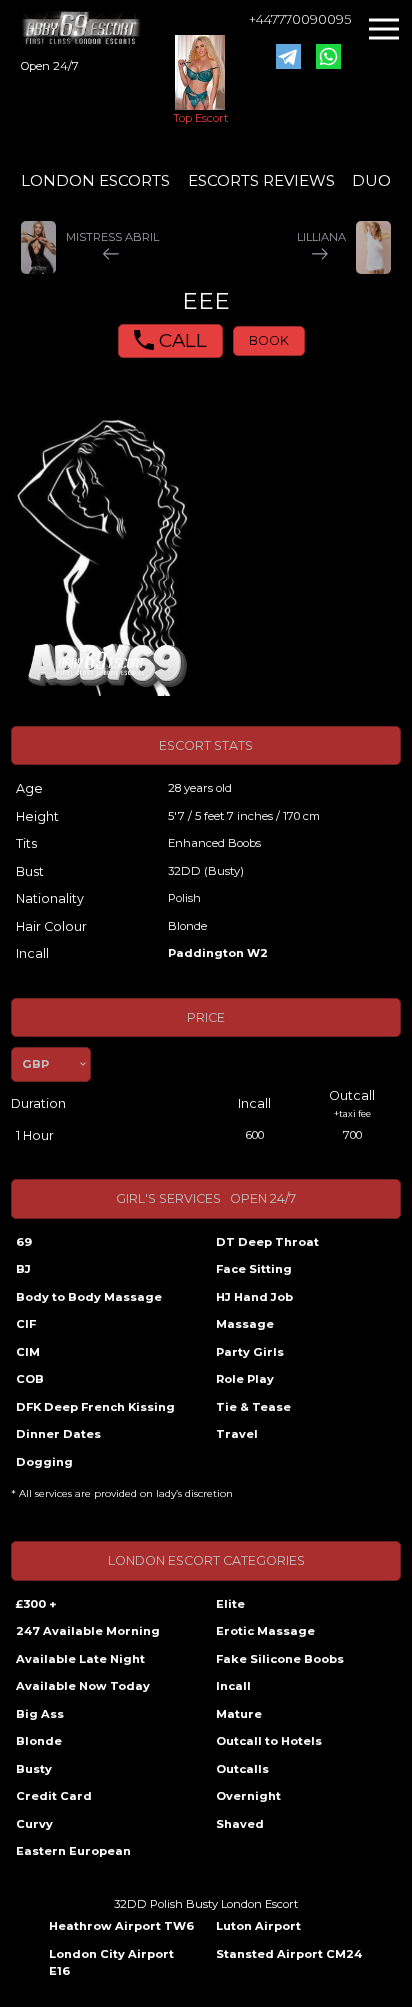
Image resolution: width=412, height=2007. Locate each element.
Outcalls (242, 1769)
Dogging (44, 1462)
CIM (28, 1352)
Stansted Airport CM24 (289, 1954)
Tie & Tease (253, 1407)
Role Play (245, 1379)
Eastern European (73, 1851)
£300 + (36, 1604)
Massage (245, 1324)
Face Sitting (254, 1269)
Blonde (39, 1741)
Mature (239, 1714)
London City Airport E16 (111, 1963)
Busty (34, 1769)
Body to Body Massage (89, 1297)
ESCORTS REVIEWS (261, 180)
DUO (371, 180)
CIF (26, 1324)
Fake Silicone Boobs (280, 1659)
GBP (35, 1064)
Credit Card (54, 1796)
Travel (237, 1434)
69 (24, 1242)
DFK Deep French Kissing (95, 1407)
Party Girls (250, 1352)
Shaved (240, 1824)
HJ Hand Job (254, 1297)
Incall (233, 1686)
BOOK (269, 340)
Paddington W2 (218, 953)
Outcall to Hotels (269, 1741)
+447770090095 (300, 19)
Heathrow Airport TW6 (121, 1926)
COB (30, 1379)
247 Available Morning (88, 1631)
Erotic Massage (265, 1631)
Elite (230, 1604)
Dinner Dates (58, 1434)
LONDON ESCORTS (95, 180)
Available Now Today (83, 1686)
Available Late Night (80, 1659)
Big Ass (40, 1714)
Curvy (34, 1824)
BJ (23, 1269)
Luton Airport (258, 1926)
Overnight (248, 1796)
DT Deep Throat (267, 1242)
